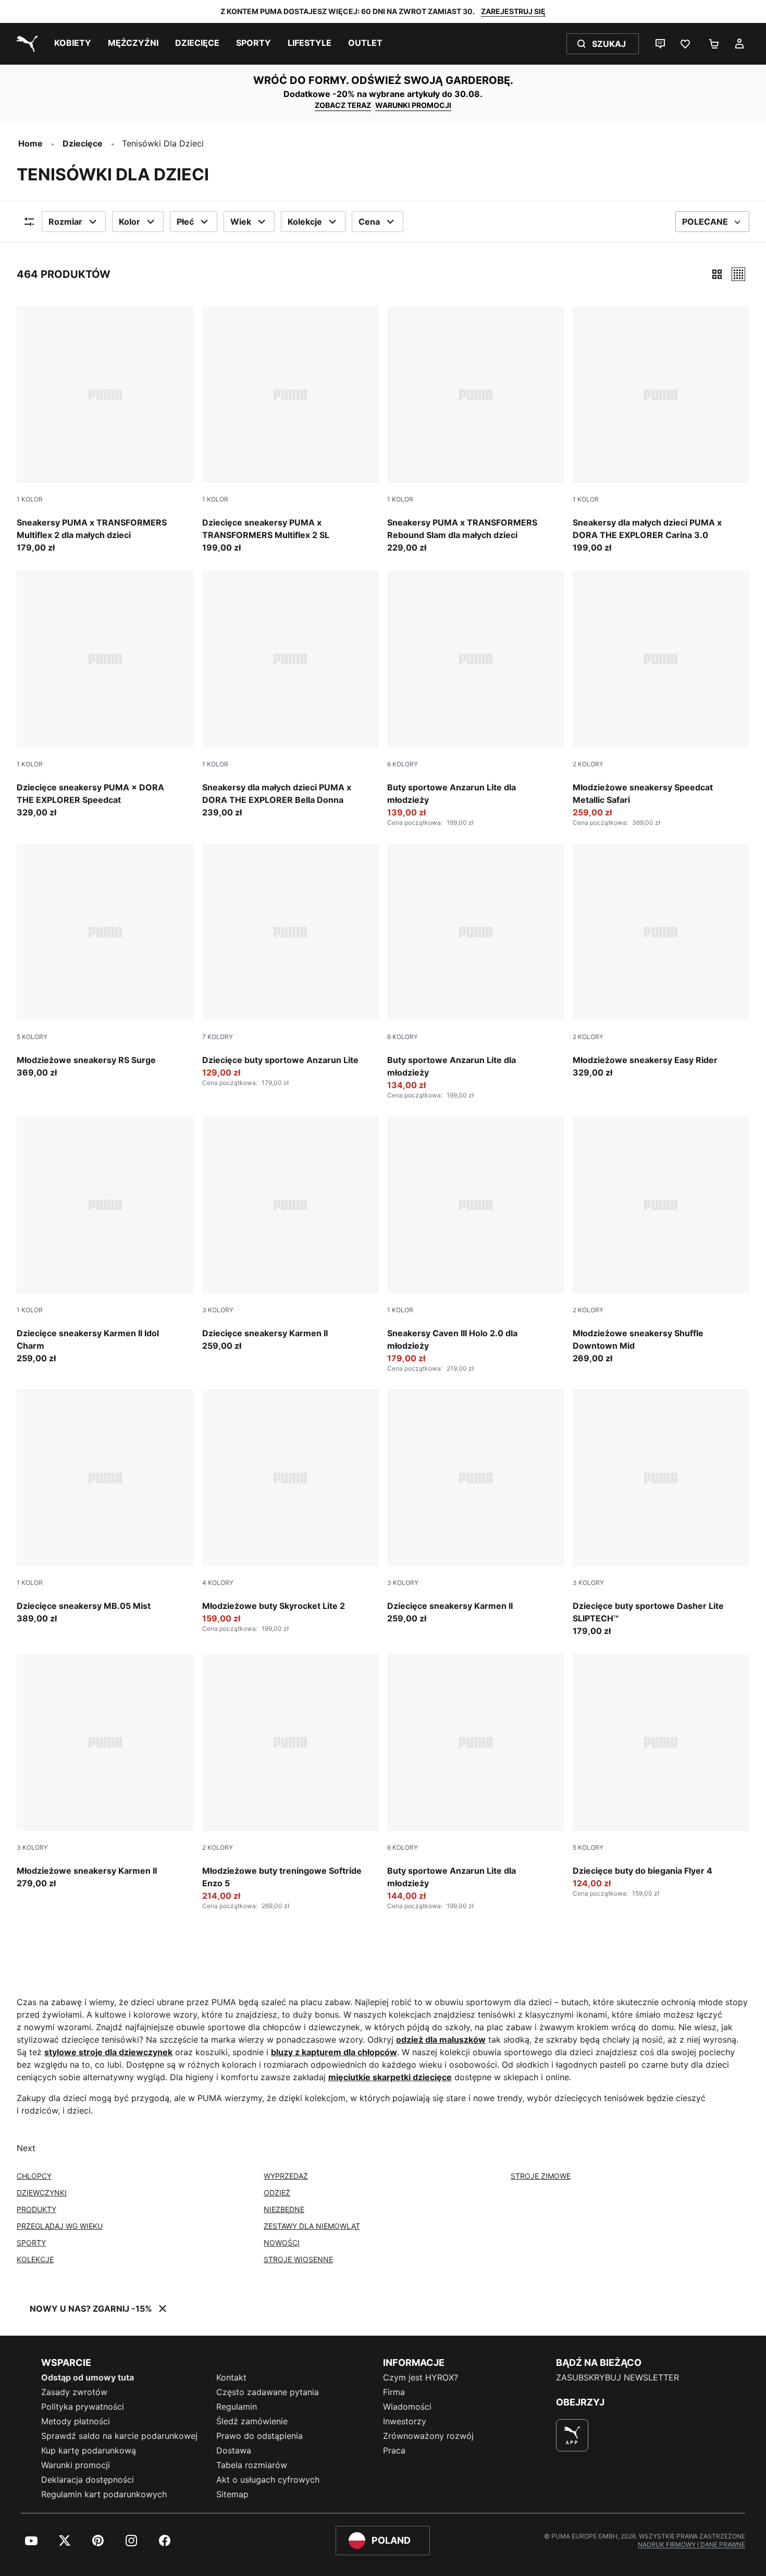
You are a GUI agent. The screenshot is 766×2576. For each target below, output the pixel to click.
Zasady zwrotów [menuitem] (74, 2392)
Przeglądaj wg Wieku (60, 2226)
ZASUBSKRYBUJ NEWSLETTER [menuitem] (617, 2377)
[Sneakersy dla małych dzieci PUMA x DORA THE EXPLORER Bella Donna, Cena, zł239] (291, 694)
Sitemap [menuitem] (232, 2494)
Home (30, 143)
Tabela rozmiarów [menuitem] (252, 2465)
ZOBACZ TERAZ (343, 105)
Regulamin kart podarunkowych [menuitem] (104, 2494)
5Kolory (32, 1037)
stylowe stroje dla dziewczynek (108, 2052)
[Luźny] (738, 274)
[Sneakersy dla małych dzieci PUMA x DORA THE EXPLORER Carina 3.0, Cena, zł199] (661, 430)
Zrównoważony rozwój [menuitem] (428, 2436)
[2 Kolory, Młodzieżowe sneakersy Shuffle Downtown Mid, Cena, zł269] (661, 1240)
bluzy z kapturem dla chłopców (334, 2052)
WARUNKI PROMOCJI (413, 105)
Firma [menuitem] (394, 2392)
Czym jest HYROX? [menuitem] (421, 2377)
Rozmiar (65, 222)
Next (26, 2148)
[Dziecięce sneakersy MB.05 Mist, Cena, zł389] (105, 1507)
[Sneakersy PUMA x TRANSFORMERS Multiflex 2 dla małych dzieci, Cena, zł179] (105, 430)
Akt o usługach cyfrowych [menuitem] (268, 2480)
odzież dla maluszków (441, 2040)
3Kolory (218, 1310)
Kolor (129, 222)
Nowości (282, 2243)
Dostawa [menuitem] (234, 2450)
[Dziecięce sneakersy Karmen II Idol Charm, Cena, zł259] (105, 1240)
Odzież (277, 2193)
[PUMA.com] (25, 44)
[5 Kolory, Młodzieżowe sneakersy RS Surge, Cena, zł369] (105, 961)
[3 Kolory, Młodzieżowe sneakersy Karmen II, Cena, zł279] (105, 1772)
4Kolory (218, 1583)
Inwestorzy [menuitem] (405, 2421)
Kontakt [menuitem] (231, 2377)
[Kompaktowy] (717, 274)
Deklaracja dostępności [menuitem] (88, 2480)
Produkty (36, 2209)
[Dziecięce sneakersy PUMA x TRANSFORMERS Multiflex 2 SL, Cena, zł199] (291, 430)
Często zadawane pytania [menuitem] (268, 2392)
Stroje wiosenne (298, 2259)
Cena (369, 222)
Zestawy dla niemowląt (312, 2226)
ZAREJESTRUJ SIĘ (513, 11)
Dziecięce (83, 143)
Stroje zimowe (541, 2176)
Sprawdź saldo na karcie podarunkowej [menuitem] (119, 2436)
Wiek (241, 222)
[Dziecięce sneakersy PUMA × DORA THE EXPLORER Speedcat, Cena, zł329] (105, 694)
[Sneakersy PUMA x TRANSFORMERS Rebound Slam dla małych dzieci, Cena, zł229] (476, 430)
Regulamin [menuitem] (237, 2407)
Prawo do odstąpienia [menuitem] (260, 2436)
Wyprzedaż (286, 2176)
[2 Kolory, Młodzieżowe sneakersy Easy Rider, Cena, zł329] (661, 961)
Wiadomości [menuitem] (407, 2407)
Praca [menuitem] (394, 2450)
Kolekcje (305, 222)
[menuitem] (73, 44)
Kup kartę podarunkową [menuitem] (89, 2450)
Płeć (185, 222)
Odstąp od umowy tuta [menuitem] (88, 2377)
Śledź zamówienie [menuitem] (252, 2421)
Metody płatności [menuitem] (76, 2421)
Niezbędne (284, 2209)
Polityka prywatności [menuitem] (83, 2407)
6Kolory (403, 764)
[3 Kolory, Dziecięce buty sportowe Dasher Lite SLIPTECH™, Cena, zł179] (661, 1513)
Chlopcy (34, 2176)
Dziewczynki (42, 2193)
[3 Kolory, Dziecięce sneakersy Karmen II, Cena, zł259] (291, 1234)
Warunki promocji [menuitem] (76, 2465)
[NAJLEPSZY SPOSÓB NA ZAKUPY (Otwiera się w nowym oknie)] (572, 2435)
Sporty (31, 2243)
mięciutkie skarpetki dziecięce (390, 2077)
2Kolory (588, 764)
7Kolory (218, 1037)
